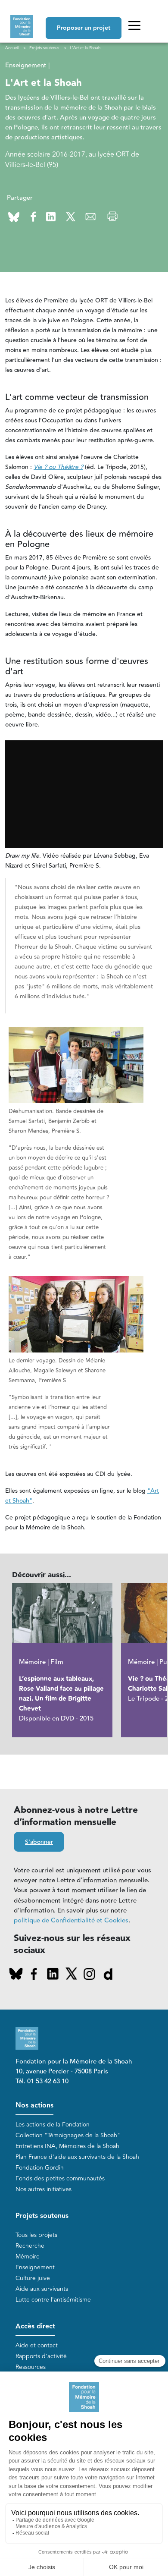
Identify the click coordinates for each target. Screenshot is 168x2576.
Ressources (31, 2367)
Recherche (30, 2246)
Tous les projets (36, 2235)
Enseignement (35, 2267)
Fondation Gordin (40, 2168)
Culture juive (33, 2278)
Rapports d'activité (41, 2356)
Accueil (12, 48)
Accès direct (35, 2326)
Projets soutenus (42, 2216)
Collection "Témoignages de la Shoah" (68, 2135)
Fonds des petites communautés (60, 2178)
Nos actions (34, 2106)
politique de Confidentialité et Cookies (71, 1920)
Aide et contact (37, 2345)
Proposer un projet (84, 28)
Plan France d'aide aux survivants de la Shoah (77, 2157)
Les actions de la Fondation (53, 2125)
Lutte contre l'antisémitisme (53, 2300)
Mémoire (28, 2257)
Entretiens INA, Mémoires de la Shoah (67, 2146)
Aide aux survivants (42, 2289)
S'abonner (39, 1842)
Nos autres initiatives (44, 2189)
